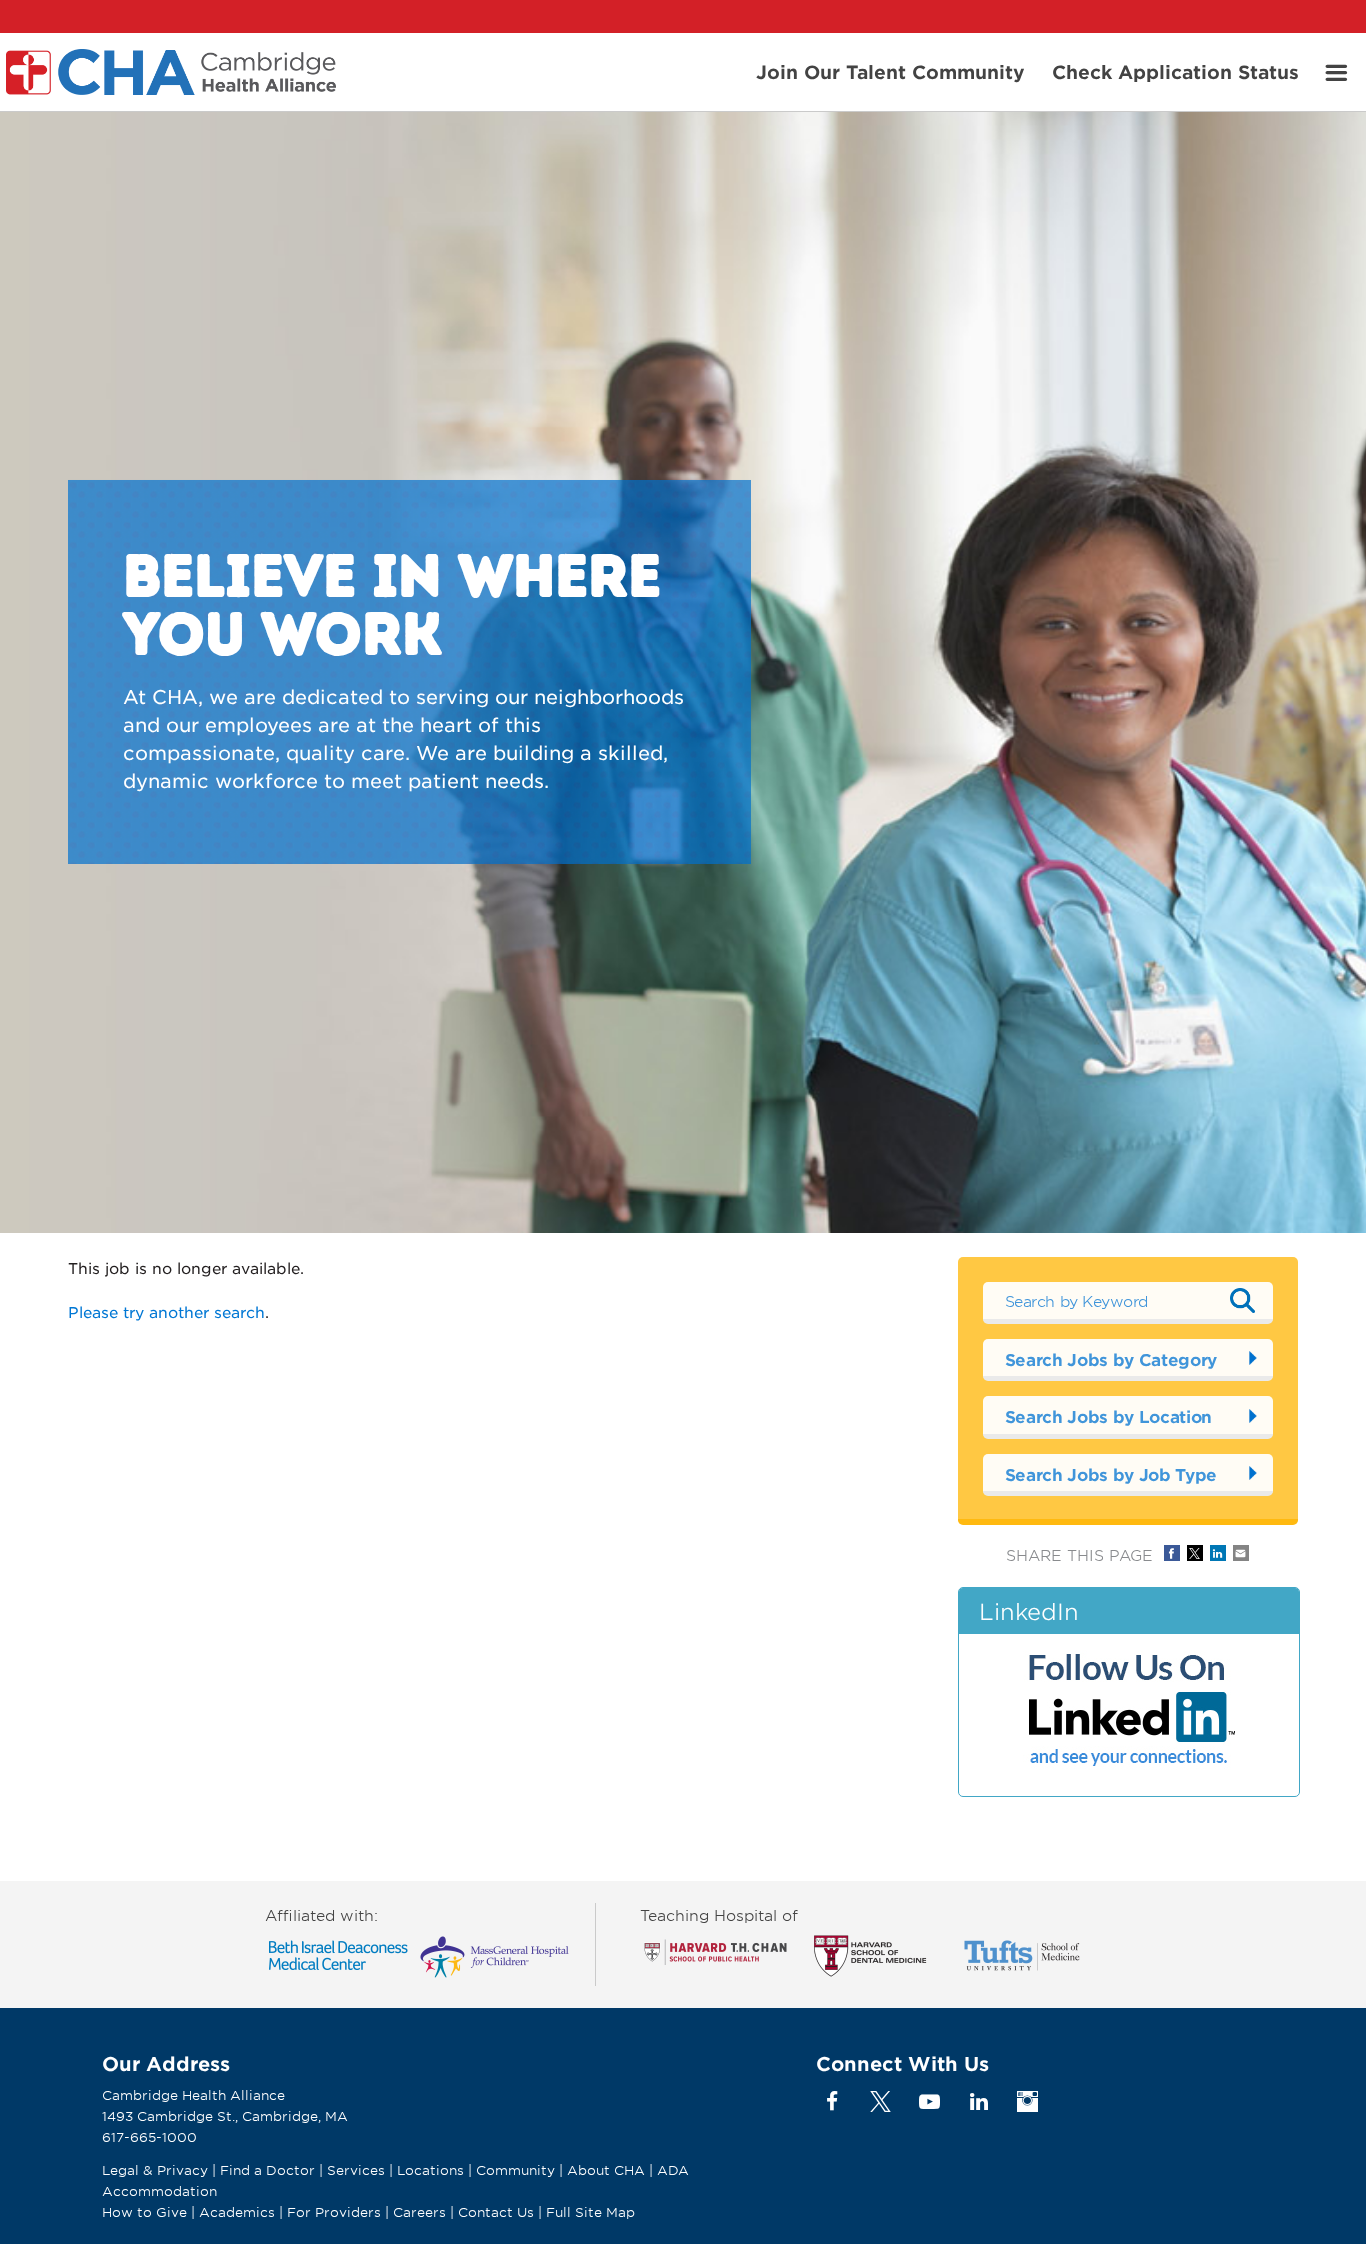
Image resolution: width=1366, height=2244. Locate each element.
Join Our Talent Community (890, 71)
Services (358, 2170)
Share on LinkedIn (1218, 1553)
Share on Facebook (1172, 1553)
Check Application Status (1175, 71)
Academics (237, 2212)
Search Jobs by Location (1108, 1416)
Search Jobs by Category (1111, 1359)
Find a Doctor (267, 2170)
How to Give (144, 2212)
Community (515, 2170)
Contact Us (496, 2212)
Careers (419, 2212)
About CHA (606, 2170)
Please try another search (166, 1311)
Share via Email (1241, 1553)
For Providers (334, 2212)
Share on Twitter (1195, 1553)
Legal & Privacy (155, 2170)
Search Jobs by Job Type (1111, 1474)
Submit (1243, 1300)
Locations (430, 2170)
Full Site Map (590, 2212)
